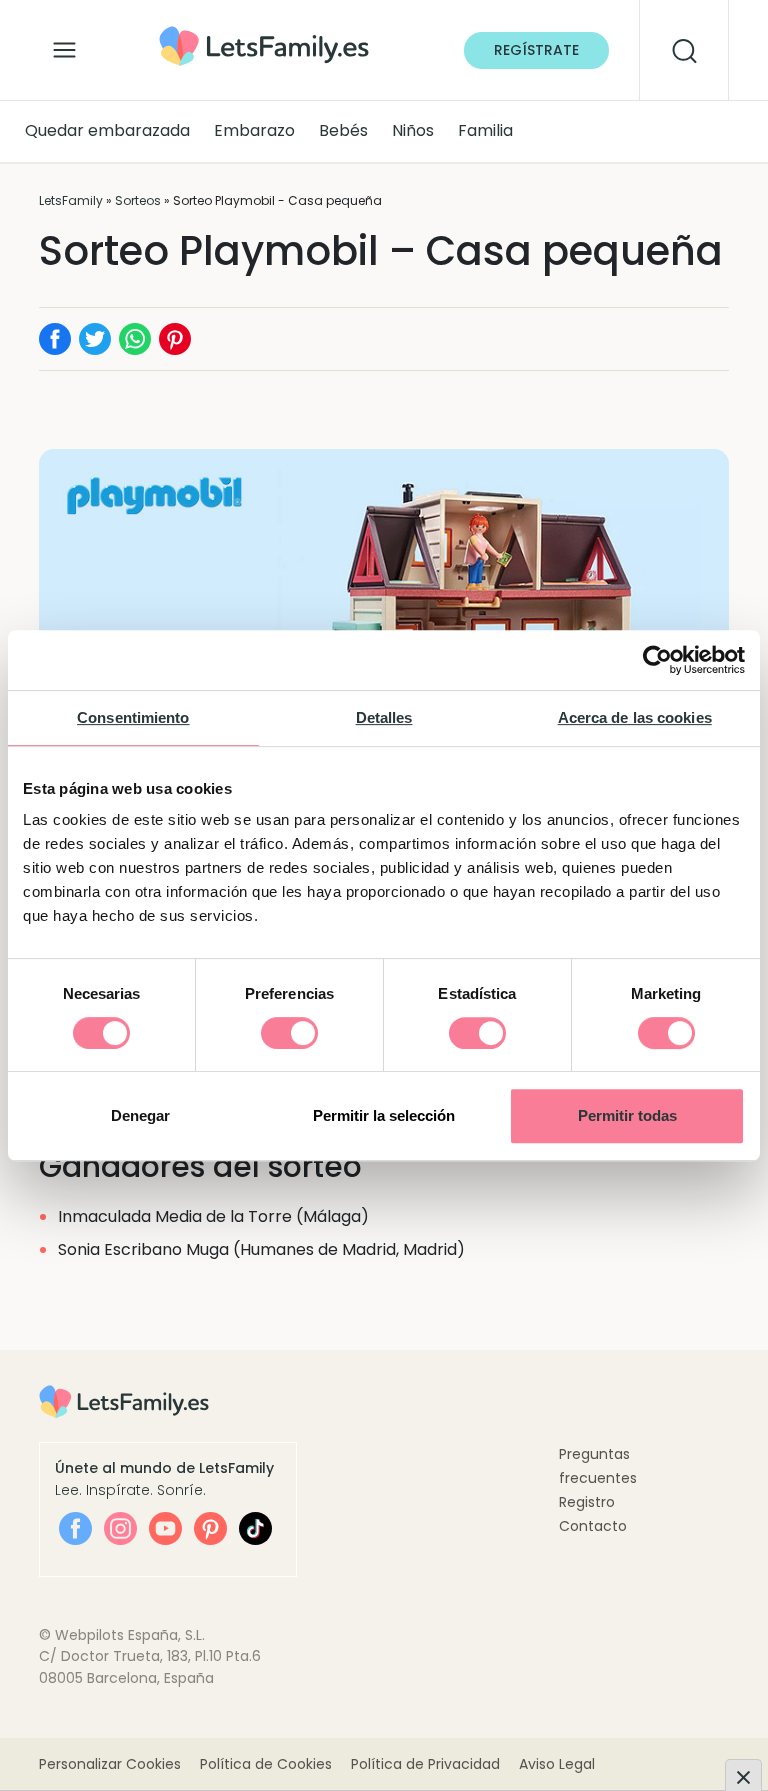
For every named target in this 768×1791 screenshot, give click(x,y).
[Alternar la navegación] (64, 45)
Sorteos (138, 200)
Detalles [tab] (384, 717)
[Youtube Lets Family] (165, 1528)
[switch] (289, 1033)
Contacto (593, 1526)
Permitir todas (627, 1115)
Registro (587, 1502)
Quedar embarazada (107, 130)
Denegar (140, 1115)
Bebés (343, 130)
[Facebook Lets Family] (75, 1528)
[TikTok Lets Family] (255, 1528)
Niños (413, 130)
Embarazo (254, 130)
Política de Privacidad (425, 1764)
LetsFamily (71, 200)
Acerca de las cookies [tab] (635, 717)
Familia (485, 130)
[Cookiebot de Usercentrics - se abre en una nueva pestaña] (657, 660)
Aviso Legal (557, 1764)
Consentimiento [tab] (133, 717)
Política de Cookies (266, 1764)
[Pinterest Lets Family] (210, 1528)
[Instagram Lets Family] (120, 1528)
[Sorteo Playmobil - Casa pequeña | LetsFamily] (264, 32)
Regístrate (536, 50)
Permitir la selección (384, 1115)
